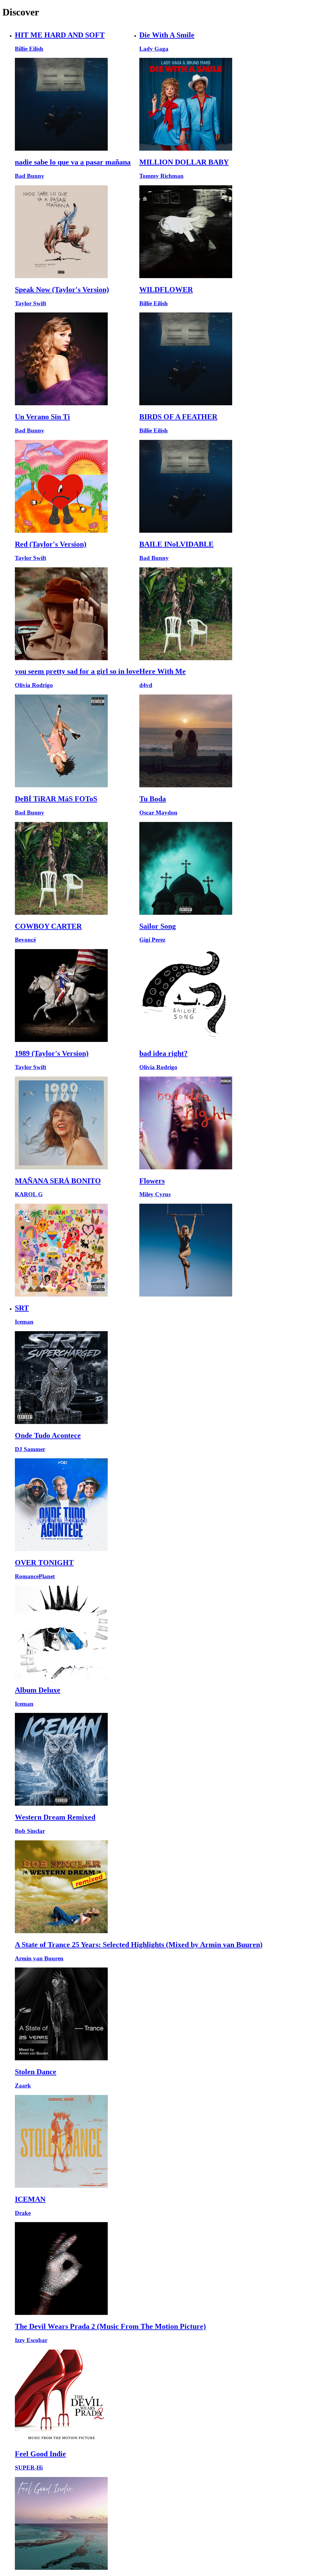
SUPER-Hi (29, 2468)
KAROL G (29, 1194)
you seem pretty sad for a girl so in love (77, 671)
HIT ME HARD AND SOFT (60, 35)
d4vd (146, 685)
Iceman (24, 1322)
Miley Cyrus (155, 1194)
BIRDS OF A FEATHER (178, 417)
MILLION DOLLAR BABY (184, 162)
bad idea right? (163, 1053)
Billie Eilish (29, 49)
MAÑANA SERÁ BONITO (58, 1181)
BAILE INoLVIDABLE (176, 544)
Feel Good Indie (40, 2454)
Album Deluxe (38, 1690)
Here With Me (163, 671)
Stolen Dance (36, 2072)
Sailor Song (158, 926)
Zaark (23, 2086)
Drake (23, 2213)
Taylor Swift (30, 303)
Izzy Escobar (31, 2340)
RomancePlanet (35, 1576)
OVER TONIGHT (44, 1563)
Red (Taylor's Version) (51, 544)
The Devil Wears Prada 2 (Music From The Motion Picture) (110, 2326)
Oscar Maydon (158, 813)
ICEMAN (30, 2199)
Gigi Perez (152, 940)
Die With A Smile (167, 35)
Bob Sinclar (30, 1831)
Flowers (152, 1181)
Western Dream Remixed (55, 1817)
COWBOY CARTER (48, 926)
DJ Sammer (30, 1449)
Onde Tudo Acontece (48, 1435)
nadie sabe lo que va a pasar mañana (73, 162)
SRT (22, 1308)
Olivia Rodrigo (34, 685)
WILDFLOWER (166, 290)
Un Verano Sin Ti (42, 417)
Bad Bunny (30, 176)
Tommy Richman (161, 176)
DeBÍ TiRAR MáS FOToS (56, 799)
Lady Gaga (154, 49)
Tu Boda (153, 799)
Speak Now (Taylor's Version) (62, 290)
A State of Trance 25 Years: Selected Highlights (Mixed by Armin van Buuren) (139, 1945)
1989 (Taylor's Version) (52, 1053)
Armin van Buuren (39, 1958)
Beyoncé (25, 940)
